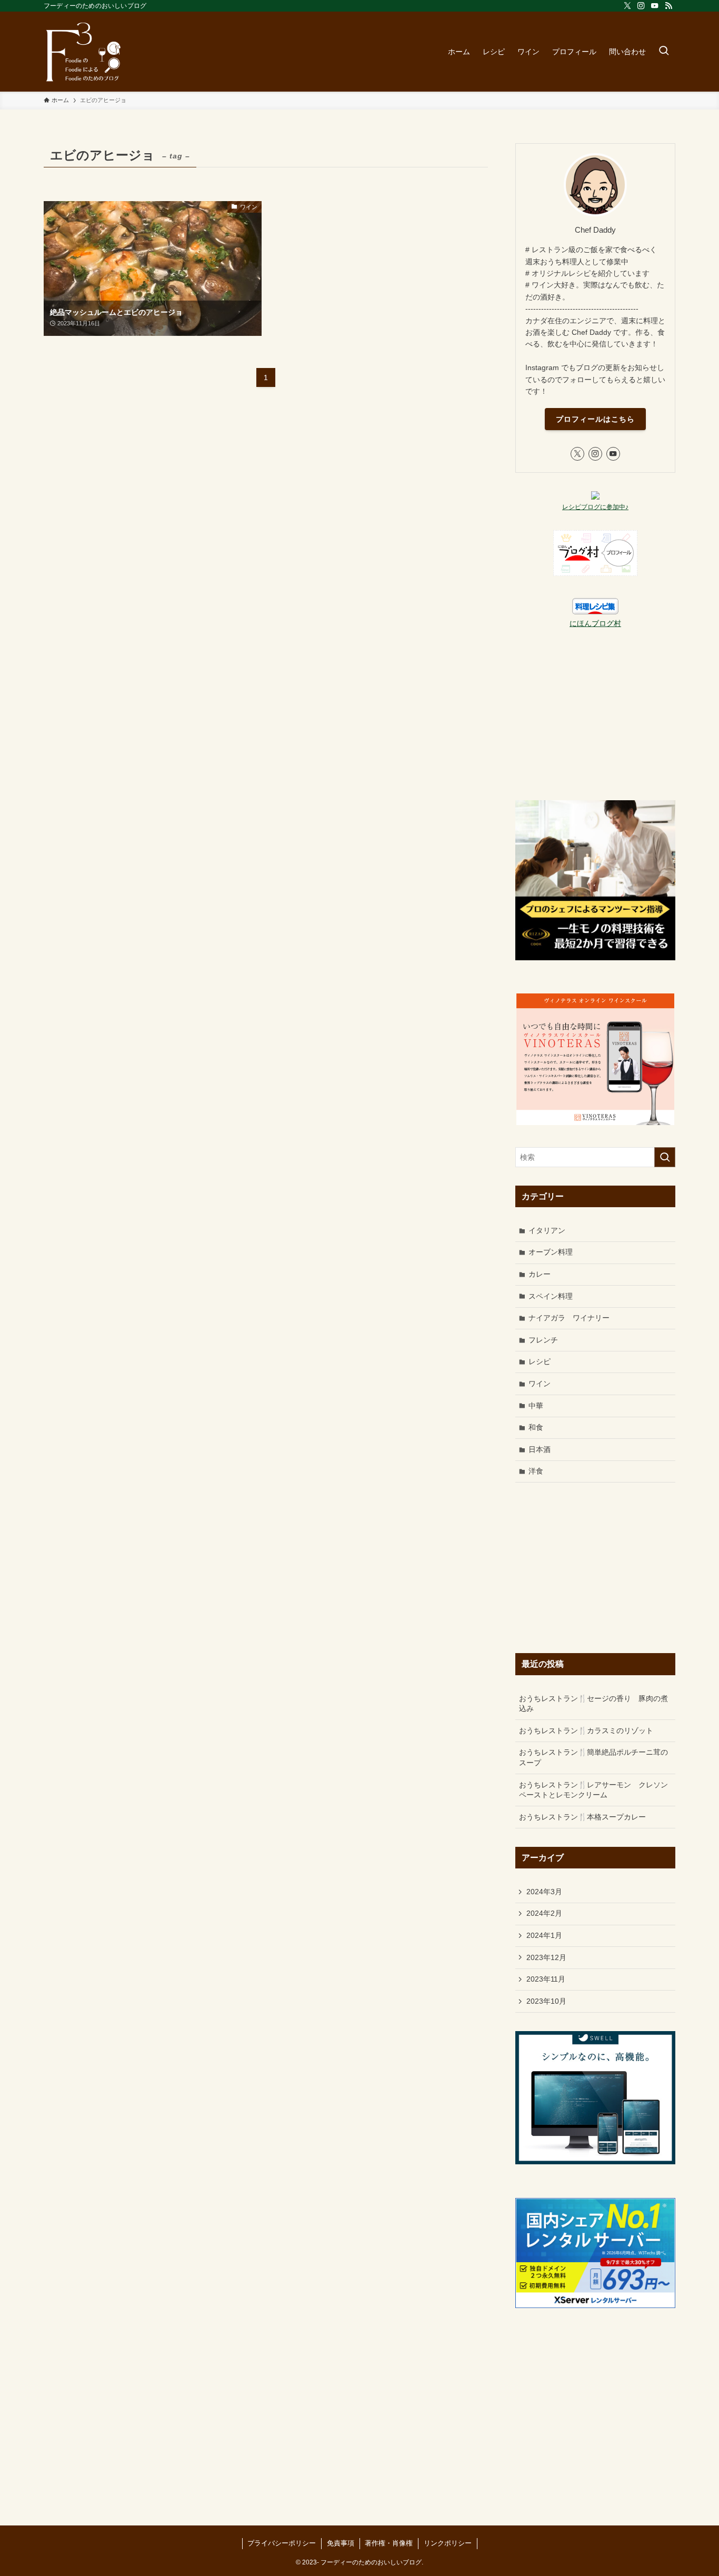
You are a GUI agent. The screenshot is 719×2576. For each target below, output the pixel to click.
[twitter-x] (627, 6)
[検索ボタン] (664, 52)
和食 (536, 1427)
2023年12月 (546, 1957)
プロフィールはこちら (595, 419)
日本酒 (540, 1449)
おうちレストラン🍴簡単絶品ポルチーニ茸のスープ (593, 1757)
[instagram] (641, 6)
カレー (540, 1274)
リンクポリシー (448, 2543)
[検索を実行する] (665, 1157)
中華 (536, 1406)
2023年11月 (546, 1979)
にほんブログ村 (595, 623)
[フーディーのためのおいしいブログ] (83, 52)
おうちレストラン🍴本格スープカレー (582, 1817)
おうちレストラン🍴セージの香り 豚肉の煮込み (593, 1704)
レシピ (540, 1361)
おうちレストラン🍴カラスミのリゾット (586, 1730)
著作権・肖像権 (389, 2543)
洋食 (536, 1471)
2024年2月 (544, 1913)
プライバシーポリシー (282, 2543)
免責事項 (341, 2543)
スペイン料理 (551, 1296)
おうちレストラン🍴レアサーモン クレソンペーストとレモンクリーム (593, 1790)
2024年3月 (544, 1892)
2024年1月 (544, 1935)
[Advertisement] (595, 715)
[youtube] (655, 6)
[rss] (668, 6)
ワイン (540, 1384)
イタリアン (547, 1230)
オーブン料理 (551, 1252)
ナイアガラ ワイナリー (569, 1318)
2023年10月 (546, 2001)
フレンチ (543, 1340)
